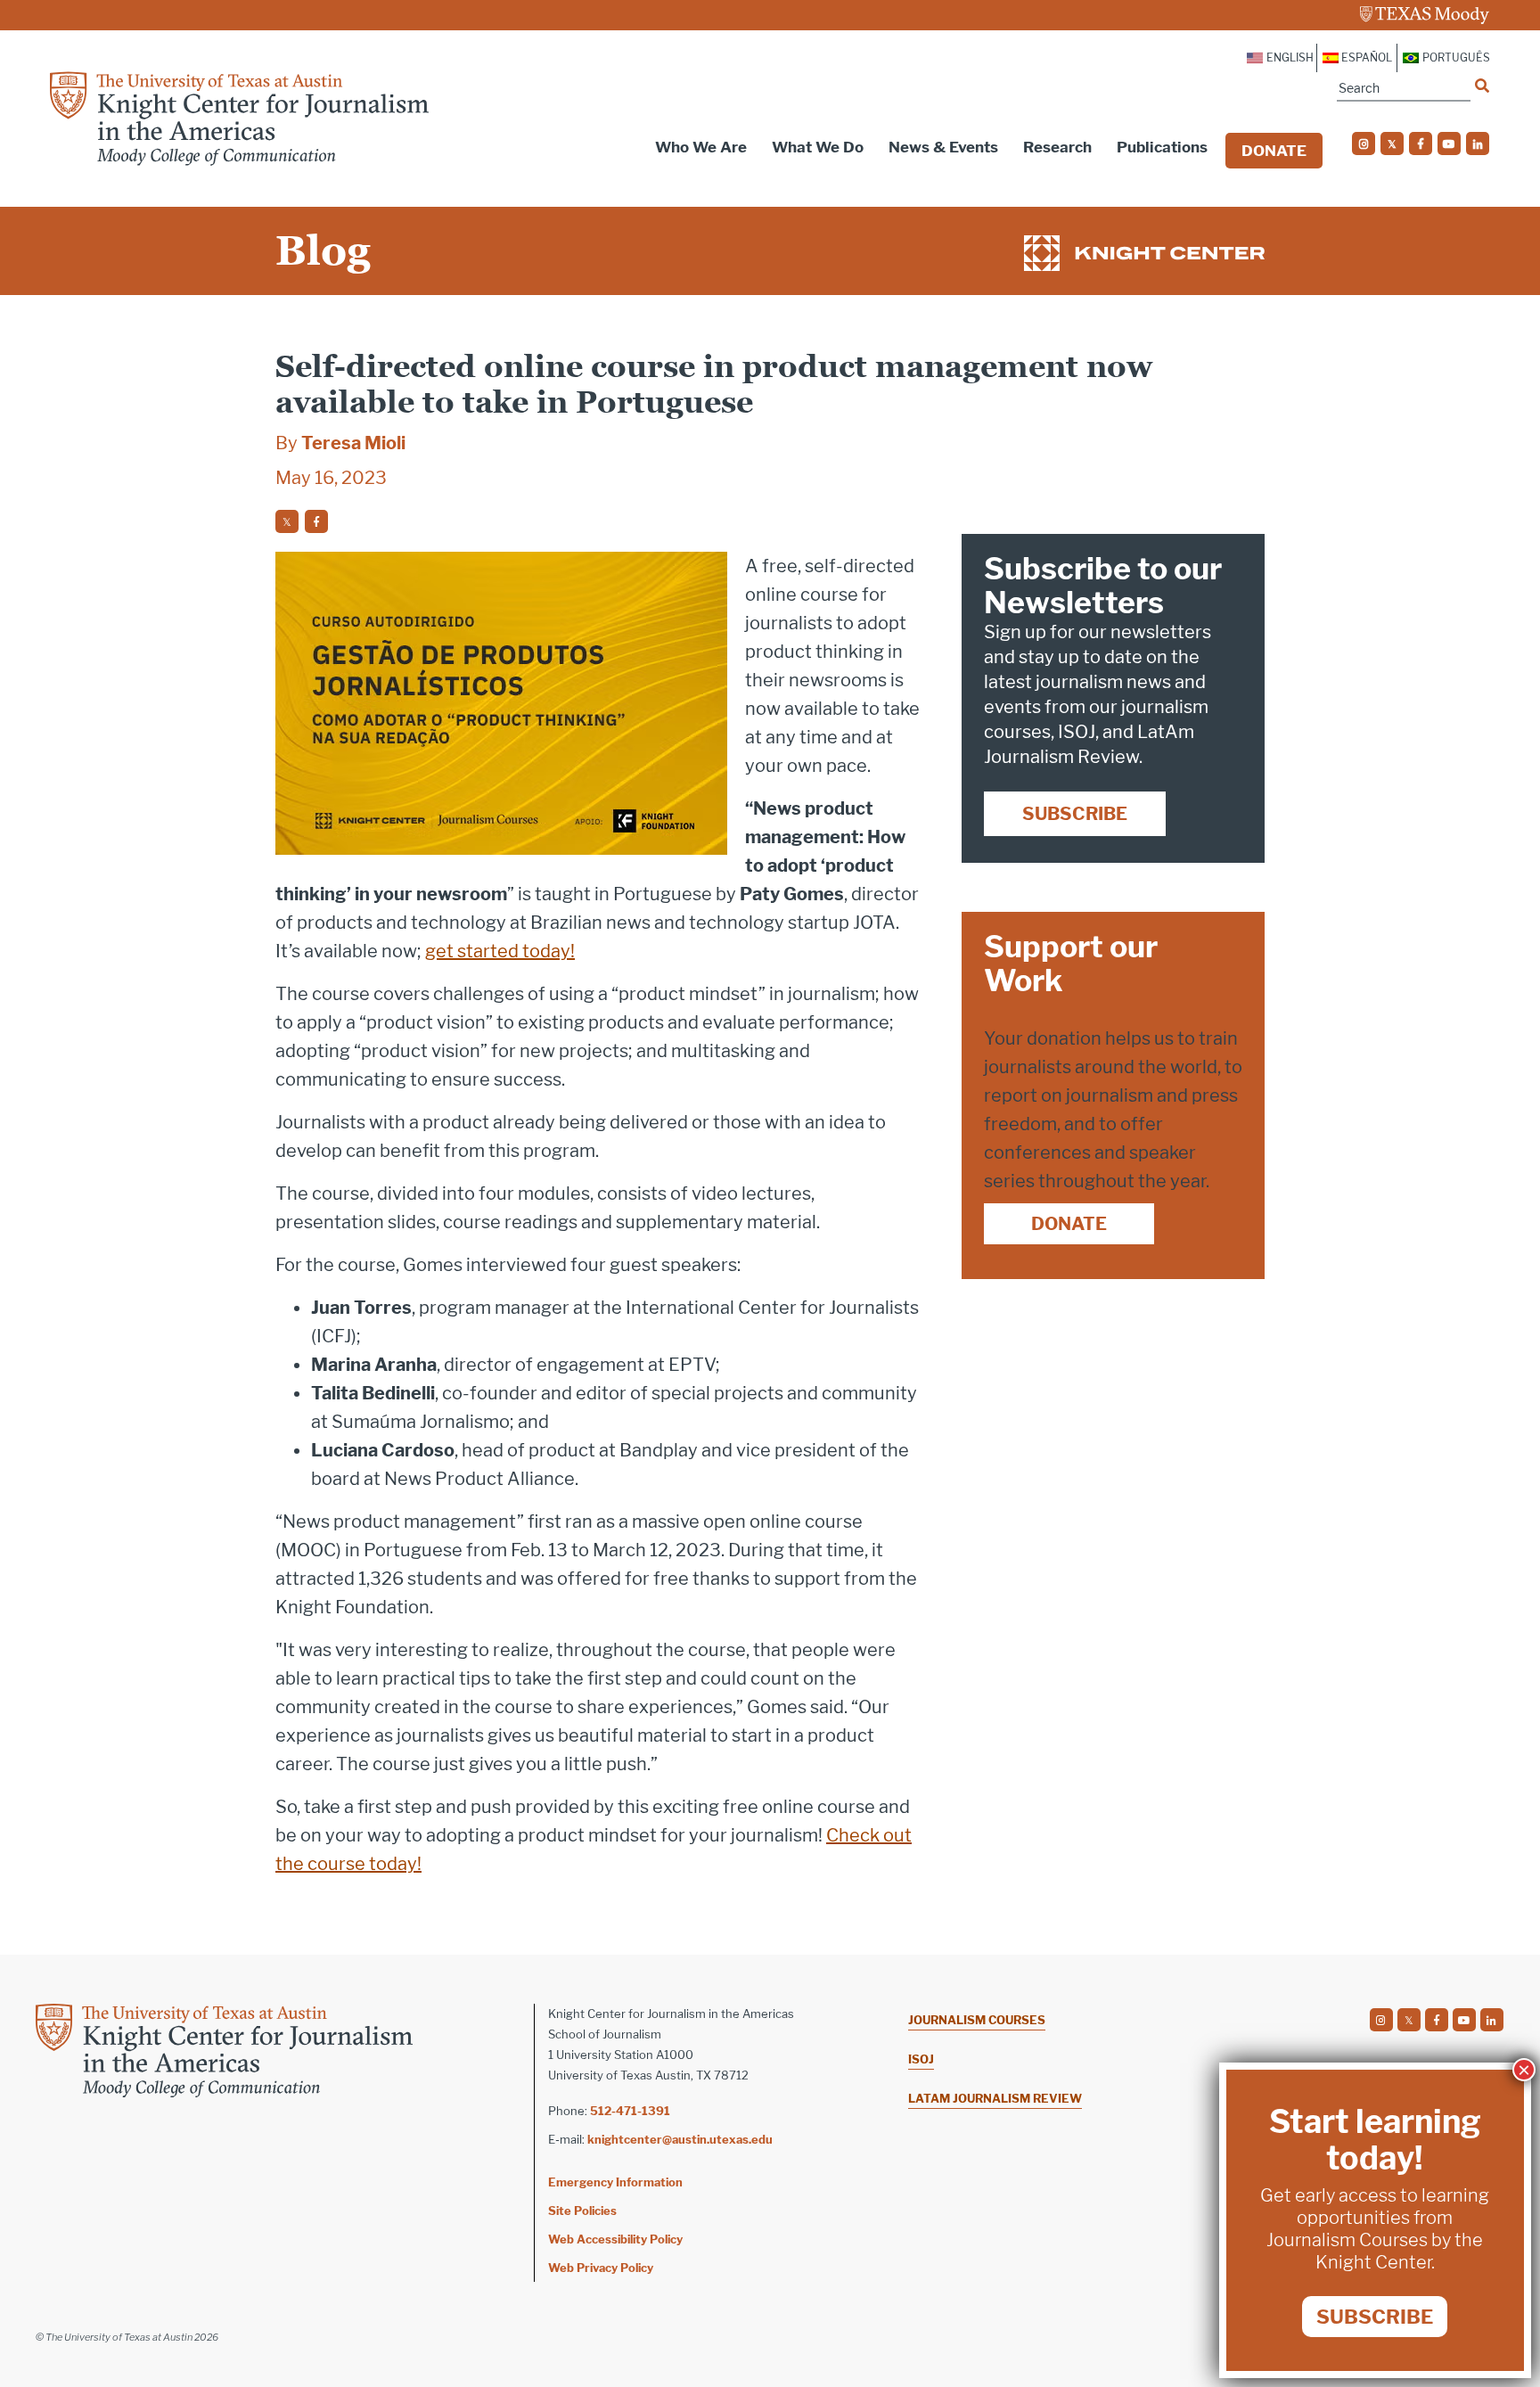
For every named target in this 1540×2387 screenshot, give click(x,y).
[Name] (1482, 86)
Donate (1274, 151)
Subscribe (1075, 814)
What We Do (818, 147)
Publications (1162, 147)
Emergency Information (615, 2182)
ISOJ (921, 2059)
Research (1057, 147)
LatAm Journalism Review (995, 2098)
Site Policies (582, 2211)
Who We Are (701, 147)
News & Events (943, 147)
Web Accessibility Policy (615, 2239)
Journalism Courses (977, 2020)
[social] (1364, 144)
